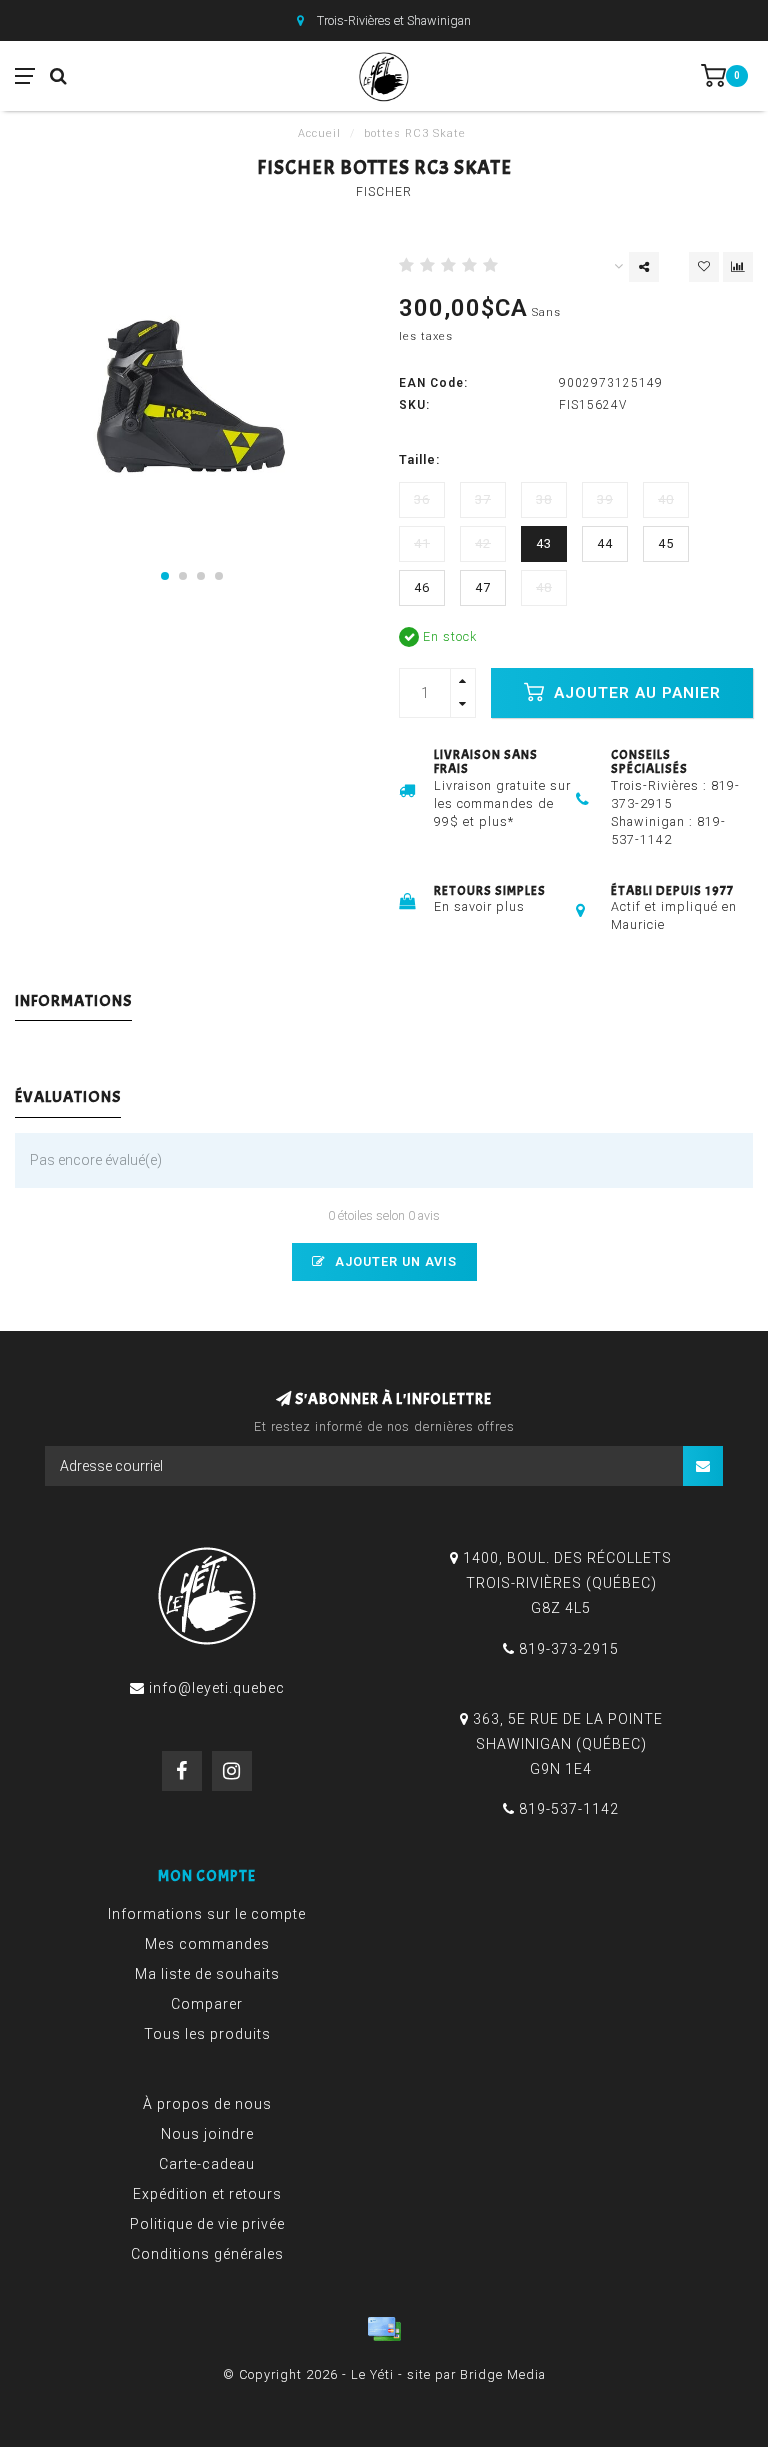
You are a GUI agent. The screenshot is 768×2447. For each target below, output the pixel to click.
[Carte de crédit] (384, 2329)
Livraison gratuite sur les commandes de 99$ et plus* (502, 803)
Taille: (419, 459)
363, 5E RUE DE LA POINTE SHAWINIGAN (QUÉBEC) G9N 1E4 (568, 1744)
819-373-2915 (569, 1649)
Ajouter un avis (394, 1261)
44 (605, 543)
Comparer (207, 2004)
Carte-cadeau (207, 2164)
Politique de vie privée (207, 2224)
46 (422, 587)
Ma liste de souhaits (207, 1974)
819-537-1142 (569, 1809)
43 (544, 543)
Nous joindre (207, 2134)
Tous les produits (207, 2034)
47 (483, 587)
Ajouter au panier (635, 693)
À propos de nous (207, 2104)
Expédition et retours (207, 2194)
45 (666, 543)
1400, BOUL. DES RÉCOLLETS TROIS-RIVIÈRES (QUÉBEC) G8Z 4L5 (567, 1583)
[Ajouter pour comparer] (738, 267)
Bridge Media (503, 2374)
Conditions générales (207, 2254)
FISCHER (384, 192)
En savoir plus (479, 906)
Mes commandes (207, 1944)
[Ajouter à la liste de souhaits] (704, 267)
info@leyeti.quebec (217, 1688)
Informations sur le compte (207, 1914)
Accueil (319, 133)
